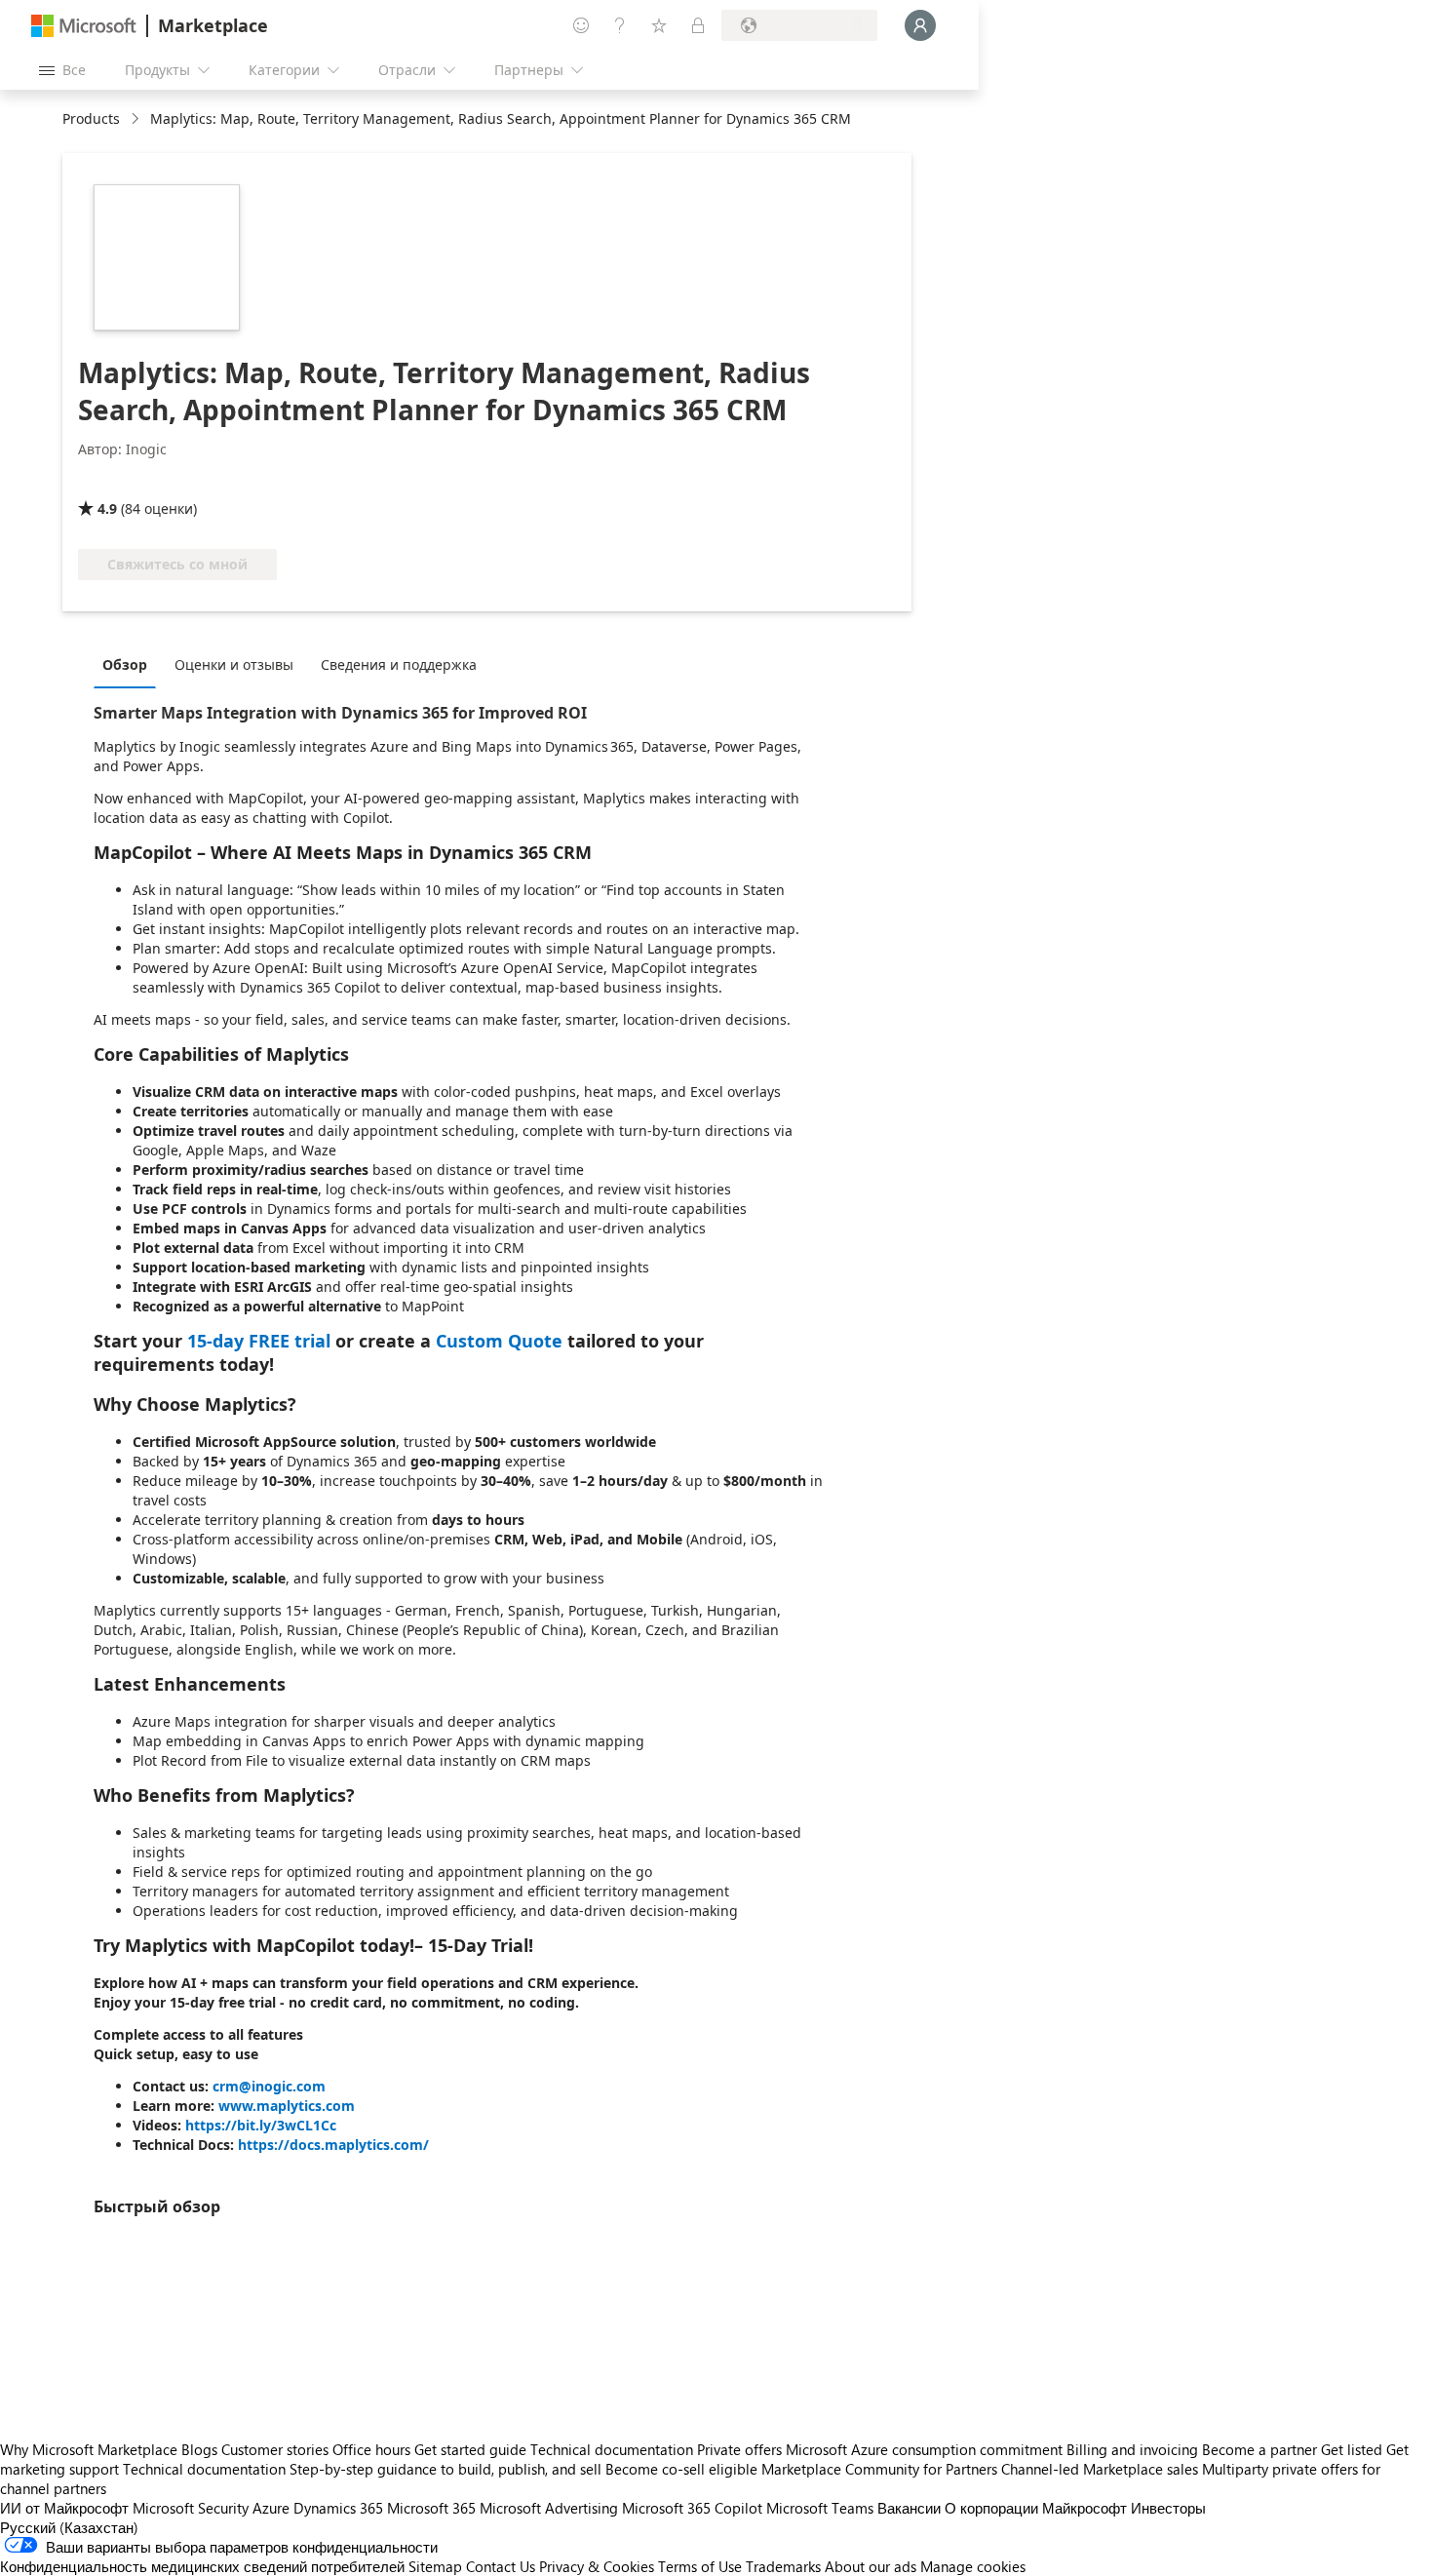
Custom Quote (499, 1341)
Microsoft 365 (431, 2508)
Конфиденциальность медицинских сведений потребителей (202, 2566)
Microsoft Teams (820, 2508)
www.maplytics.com (287, 2106)
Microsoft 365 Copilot (692, 2508)
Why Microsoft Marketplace (89, 2449)
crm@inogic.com (269, 2086)
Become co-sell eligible (681, 2469)
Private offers (739, 2449)
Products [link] (91, 118)
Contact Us (501, 2566)
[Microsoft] (84, 26)
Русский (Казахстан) (69, 2527)
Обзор (125, 664)
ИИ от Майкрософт (64, 2508)
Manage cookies (973, 2566)
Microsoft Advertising (549, 2508)
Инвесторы (1168, 2508)
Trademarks (783, 2566)
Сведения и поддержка (399, 664)
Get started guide (470, 2449)
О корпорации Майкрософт (1036, 2508)
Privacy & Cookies (597, 2566)
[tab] (130, 664)
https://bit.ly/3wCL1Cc (261, 2125)
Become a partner (1259, 2449)
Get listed (1352, 2449)
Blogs (199, 2449)
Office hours (371, 2449)
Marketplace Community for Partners (879, 2469)
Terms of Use (700, 2566)
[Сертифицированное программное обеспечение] (143, 481)
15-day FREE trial (259, 1341)
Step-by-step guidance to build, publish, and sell (445, 2469)
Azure (271, 2508)
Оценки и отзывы (234, 664)
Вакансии (909, 2508)
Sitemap (435, 2566)
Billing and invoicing (1132, 2449)
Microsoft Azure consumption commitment (926, 2449)
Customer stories (275, 2449)
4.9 (107, 508)
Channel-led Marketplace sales (1100, 2469)
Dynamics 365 (338, 2508)
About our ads (871, 2566)
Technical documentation (612, 2449)
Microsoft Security (191, 2508)
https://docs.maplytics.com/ (333, 2145)
